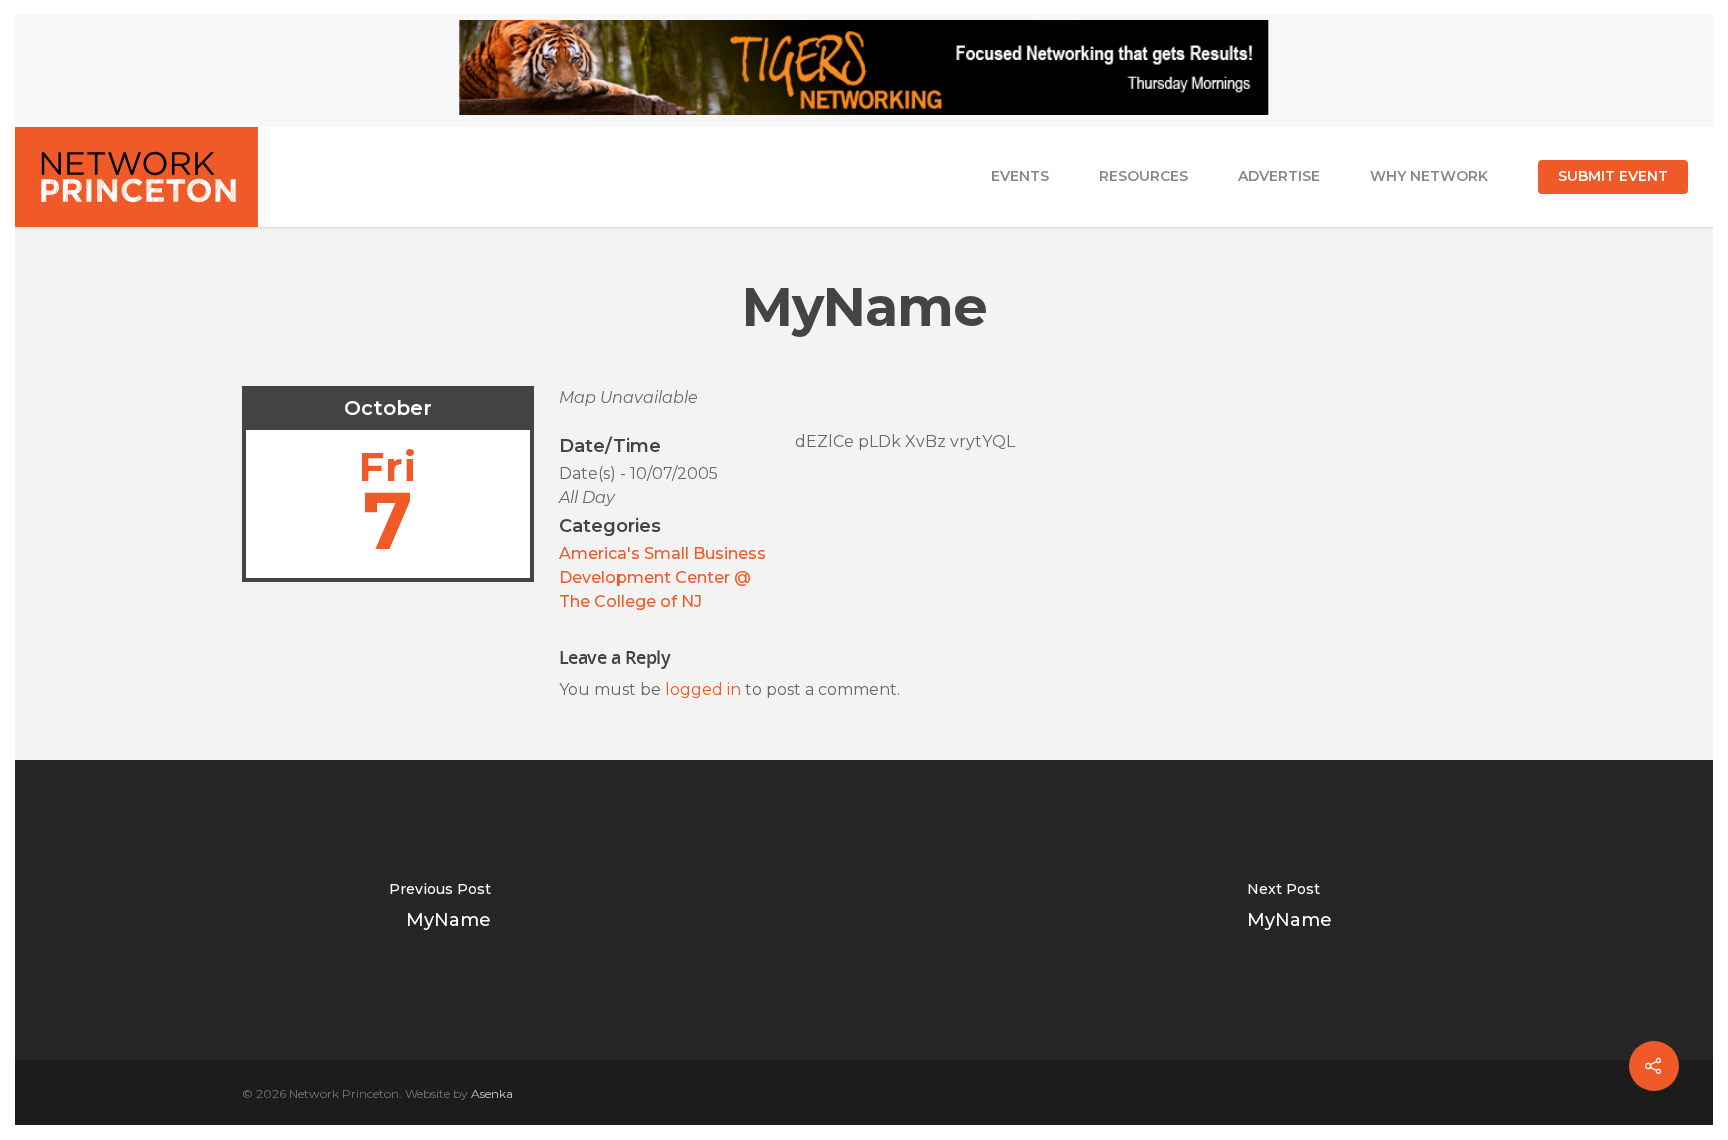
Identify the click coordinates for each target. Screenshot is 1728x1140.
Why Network (1429, 176)
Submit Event (1613, 176)
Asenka (492, 1093)
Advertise (1279, 176)
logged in (703, 689)
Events (1020, 176)
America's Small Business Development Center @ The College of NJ (662, 577)
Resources (1143, 176)
